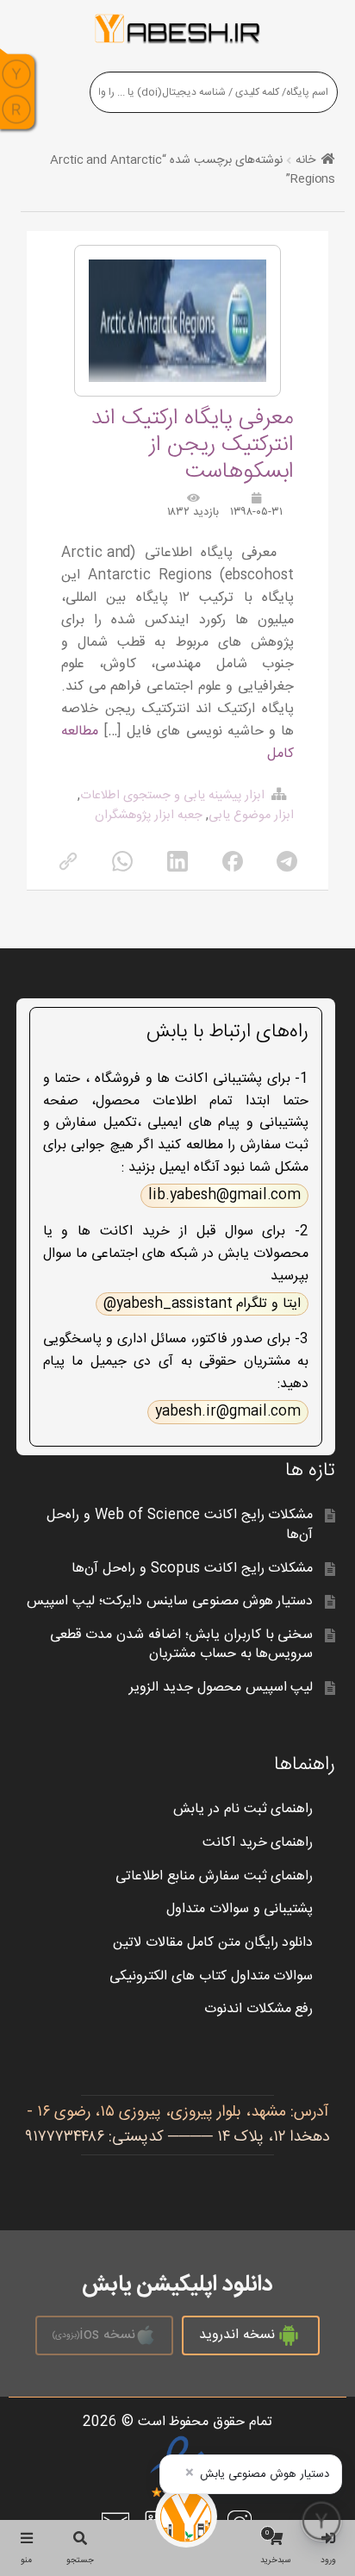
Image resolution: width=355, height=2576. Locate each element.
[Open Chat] (321, 2521)
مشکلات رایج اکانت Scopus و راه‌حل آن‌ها (192, 1569)
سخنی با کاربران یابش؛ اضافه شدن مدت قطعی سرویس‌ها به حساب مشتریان (182, 1645)
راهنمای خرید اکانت (258, 1843)
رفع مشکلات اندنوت (259, 2009)
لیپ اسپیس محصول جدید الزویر (221, 1688)
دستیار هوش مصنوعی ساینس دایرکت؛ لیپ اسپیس (170, 1601)
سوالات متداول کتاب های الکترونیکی (212, 1976)
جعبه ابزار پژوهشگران (149, 816)
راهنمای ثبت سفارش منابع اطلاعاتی (215, 1876)
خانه (305, 160)
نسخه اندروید (237, 2335)
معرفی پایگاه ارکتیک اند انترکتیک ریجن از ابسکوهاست (193, 445)
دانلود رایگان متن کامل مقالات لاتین (213, 1943)
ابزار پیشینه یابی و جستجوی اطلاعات (172, 796)
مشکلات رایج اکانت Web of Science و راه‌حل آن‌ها (180, 1525)
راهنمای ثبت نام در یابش (243, 1809)
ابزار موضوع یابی (251, 816)
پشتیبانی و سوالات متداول (240, 1909)
